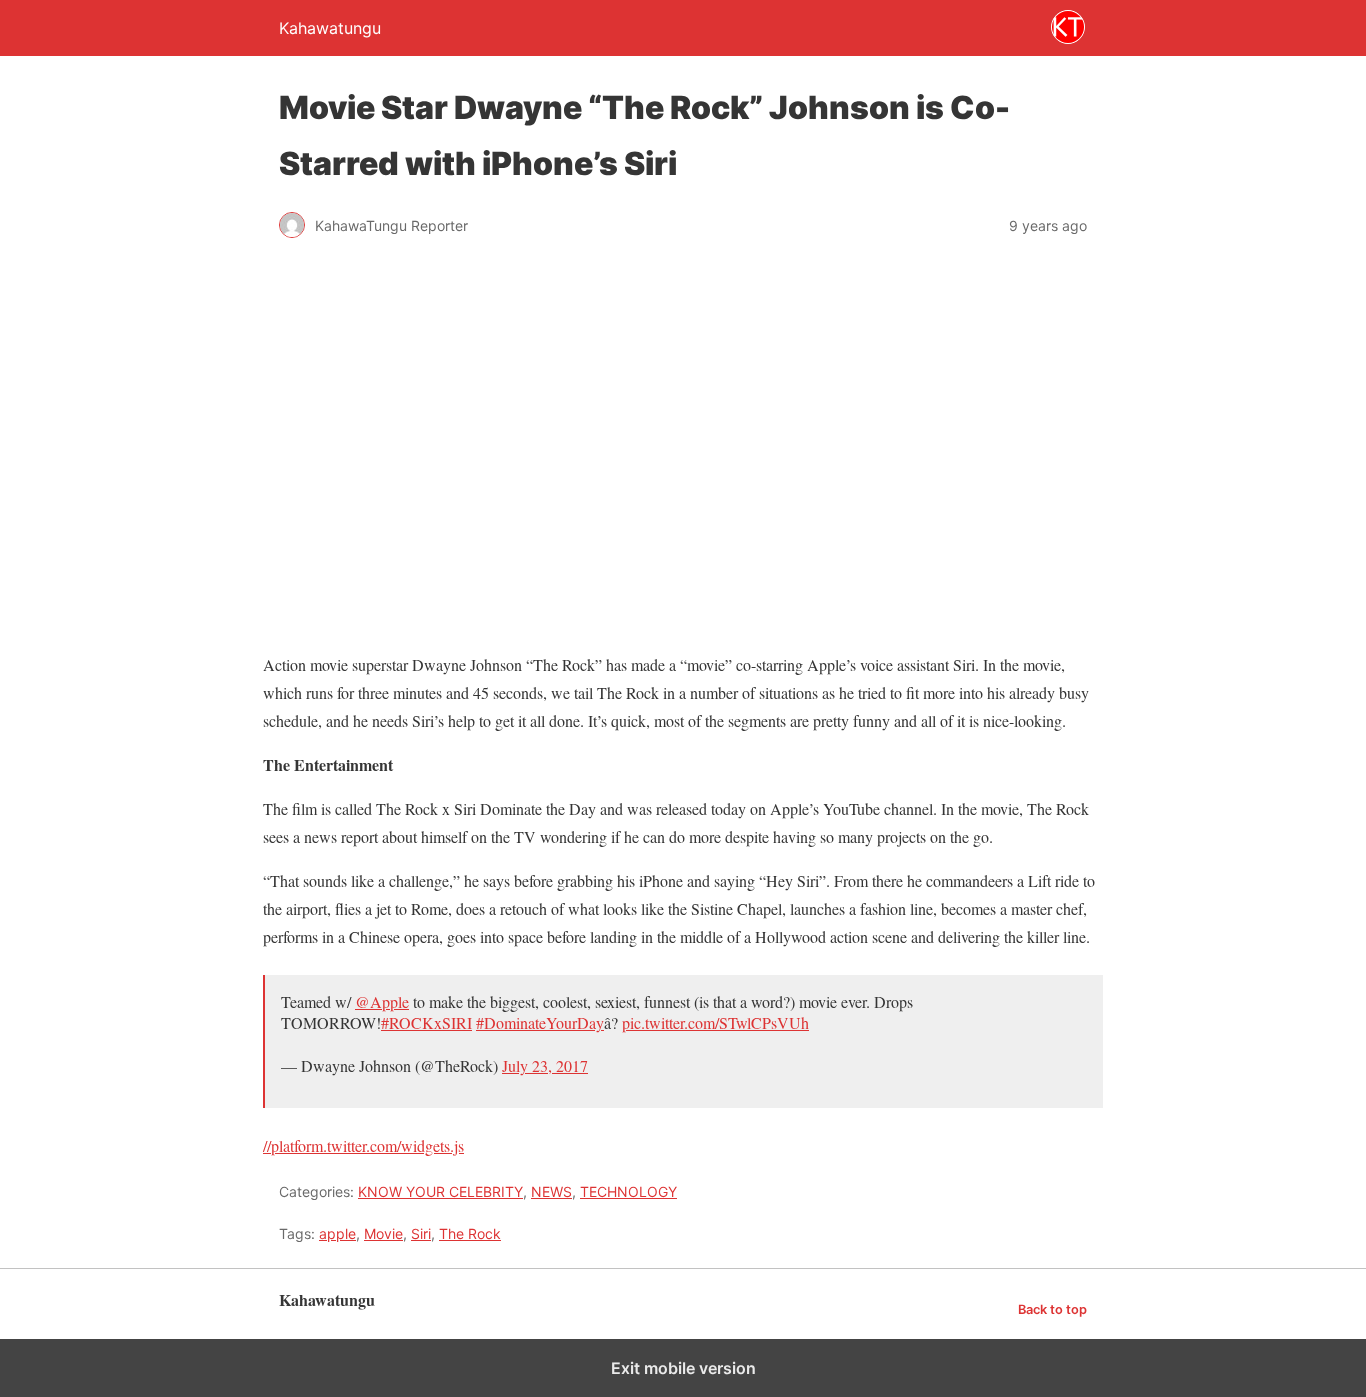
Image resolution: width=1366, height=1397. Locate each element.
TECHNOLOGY (628, 1191)
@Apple (382, 1001)
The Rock (470, 1233)
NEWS (551, 1191)
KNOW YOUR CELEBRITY (440, 1191)
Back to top (1052, 1309)
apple (337, 1233)
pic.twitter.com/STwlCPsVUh (715, 1022)
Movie (383, 1233)
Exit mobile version (683, 1368)
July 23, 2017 (545, 1065)
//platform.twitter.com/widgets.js (363, 1145)
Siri (421, 1233)
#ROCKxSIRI (426, 1022)
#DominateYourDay (540, 1022)
